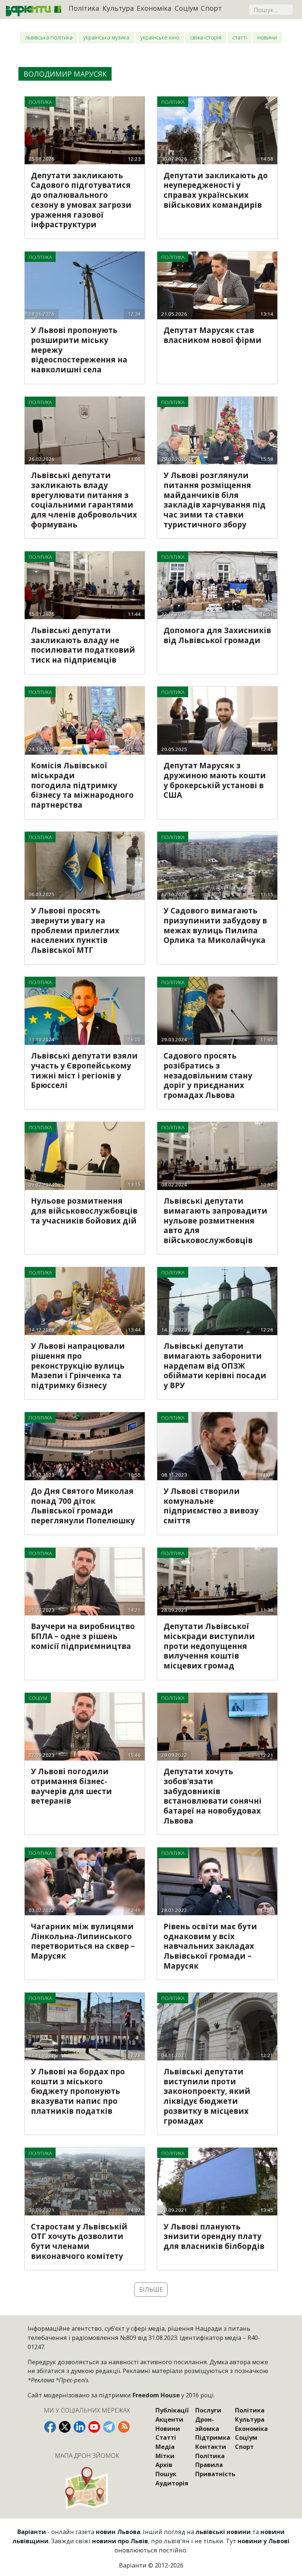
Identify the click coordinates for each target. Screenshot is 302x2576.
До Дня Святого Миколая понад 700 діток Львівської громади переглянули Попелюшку (83, 1506)
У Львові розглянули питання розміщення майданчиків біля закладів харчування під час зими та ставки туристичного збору (215, 500)
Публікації (172, 2410)
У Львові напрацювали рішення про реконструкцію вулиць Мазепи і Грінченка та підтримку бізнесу (78, 1366)
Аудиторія (172, 2483)
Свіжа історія (206, 37)
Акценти (169, 2419)
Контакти (211, 2447)
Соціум (186, 8)
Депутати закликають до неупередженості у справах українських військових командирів (216, 190)
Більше (151, 2289)
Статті (240, 37)
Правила (209, 2465)
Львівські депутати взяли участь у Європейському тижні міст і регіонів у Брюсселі (84, 1070)
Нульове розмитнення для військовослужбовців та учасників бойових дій (84, 1211)
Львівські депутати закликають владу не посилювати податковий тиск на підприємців (83, 645)
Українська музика (106, 37)
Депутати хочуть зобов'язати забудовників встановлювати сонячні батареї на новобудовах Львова (213, 1796)
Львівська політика (49, 37)
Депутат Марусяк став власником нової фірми (213, 335)
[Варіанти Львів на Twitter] (65, 2427)
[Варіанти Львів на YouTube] (94, 2427)
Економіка (154, 8)
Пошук (166, 2474)
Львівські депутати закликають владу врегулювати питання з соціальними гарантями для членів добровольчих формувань (84, 500)
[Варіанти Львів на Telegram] (109, 2427)
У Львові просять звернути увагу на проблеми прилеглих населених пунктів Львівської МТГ (75, 930)
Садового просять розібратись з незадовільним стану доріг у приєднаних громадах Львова (208, 1075)
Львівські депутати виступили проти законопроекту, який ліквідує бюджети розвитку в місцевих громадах (207, 2096)
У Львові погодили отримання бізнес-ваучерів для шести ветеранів (71, 1786)
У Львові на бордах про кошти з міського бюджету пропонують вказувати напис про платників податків (78, 2091)
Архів (164, 2465)
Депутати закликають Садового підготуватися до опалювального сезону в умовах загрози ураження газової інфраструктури (81, 200)
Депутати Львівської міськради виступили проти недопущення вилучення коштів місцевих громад (209, 1646)
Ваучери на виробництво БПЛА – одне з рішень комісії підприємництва (83, 1636)
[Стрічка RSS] (124, 2427)
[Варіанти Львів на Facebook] (50, 2427)
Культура (118, 8)
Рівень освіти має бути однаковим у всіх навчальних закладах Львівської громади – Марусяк (210, 1946)
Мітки (165, 2456)
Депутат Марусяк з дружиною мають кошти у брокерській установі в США (215, 780)
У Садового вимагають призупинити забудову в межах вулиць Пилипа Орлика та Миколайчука (215, 925)
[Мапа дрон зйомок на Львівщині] (87, 2488)
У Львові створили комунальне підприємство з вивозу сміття (211, 1506)
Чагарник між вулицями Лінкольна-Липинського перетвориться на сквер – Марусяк (83, 1941)
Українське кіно (160, 37)
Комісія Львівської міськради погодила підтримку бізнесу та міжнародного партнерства (82, 785)
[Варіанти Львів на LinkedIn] (80, 2427)
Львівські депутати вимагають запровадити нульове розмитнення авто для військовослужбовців (215, 1220)
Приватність (215, 2474)
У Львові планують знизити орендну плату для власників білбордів (214, 2236)
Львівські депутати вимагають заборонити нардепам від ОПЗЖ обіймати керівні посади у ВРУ (215, 1366)
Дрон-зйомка (207, 2424)
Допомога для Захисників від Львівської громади (217, 635)
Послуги (208, 2410)
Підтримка (213, 2437)
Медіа (165, 2447)
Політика (84, 8)
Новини (267, 37)
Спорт (211, 8)
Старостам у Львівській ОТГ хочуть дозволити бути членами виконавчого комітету (79, 2241)
